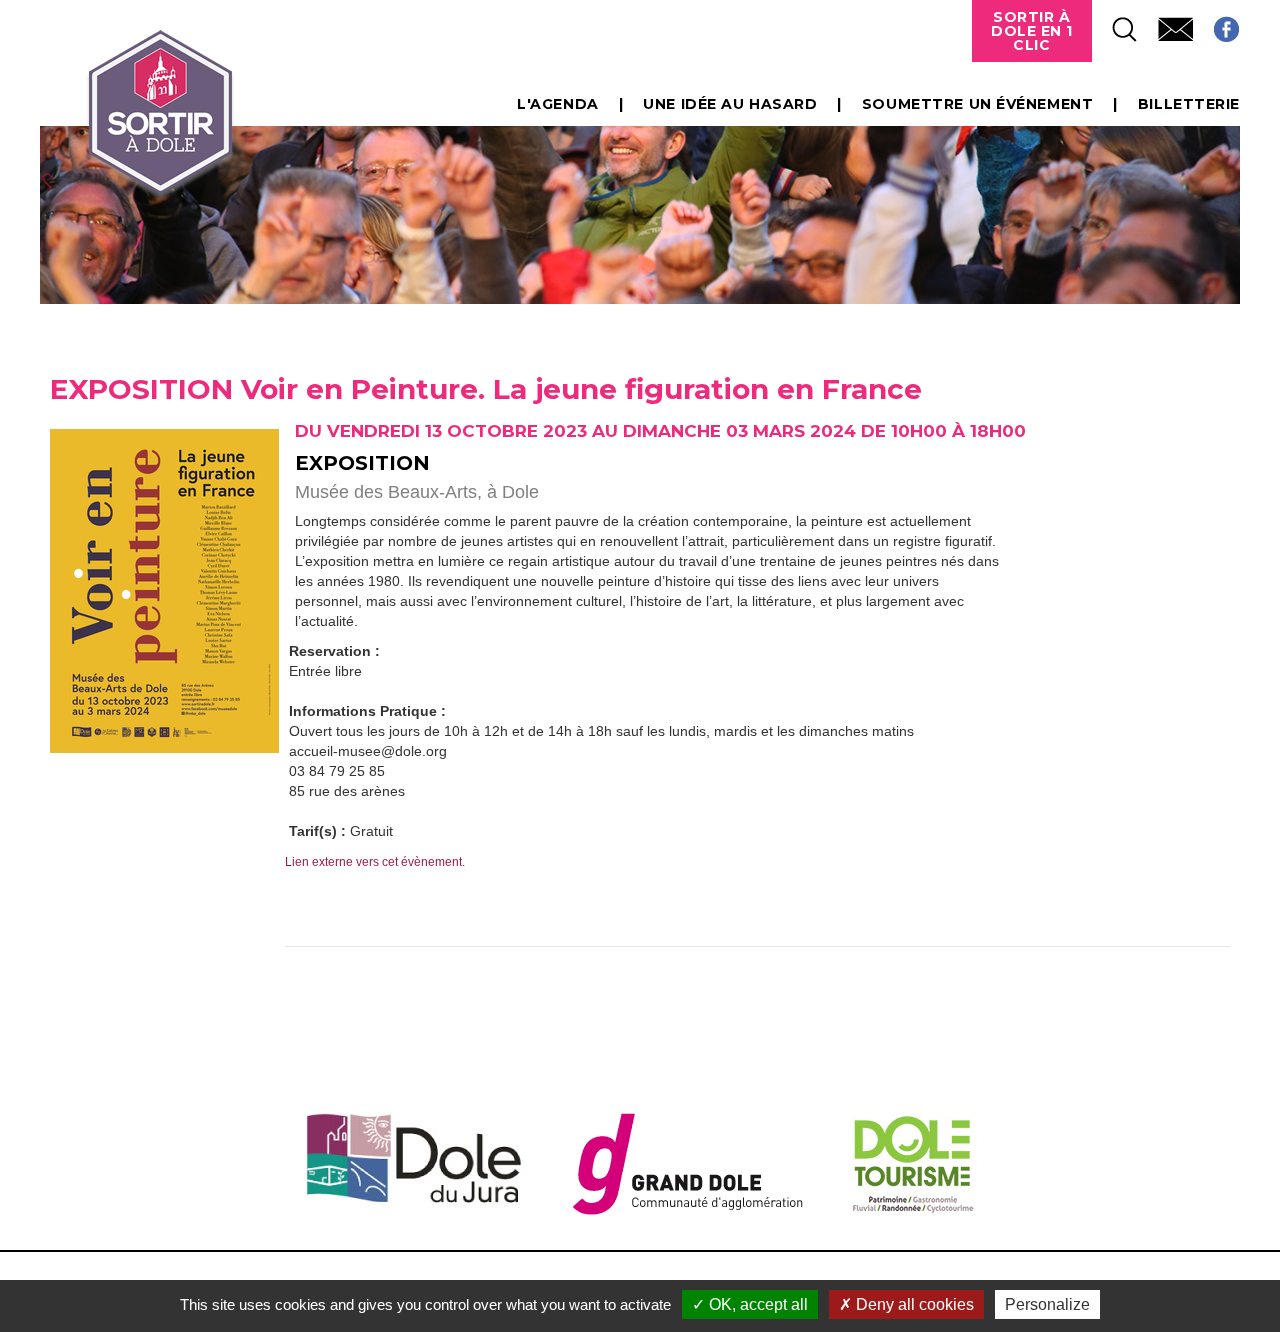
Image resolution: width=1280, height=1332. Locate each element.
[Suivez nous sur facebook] (1216, 23)
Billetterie (1189, 104)
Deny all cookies (913, 1304)
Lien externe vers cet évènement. (375, 862)
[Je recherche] (1115, 23)
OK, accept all (756, 1304)
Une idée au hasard (730, 104)
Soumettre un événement (977, 104)
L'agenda (557, 104)
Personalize (1047, 1304)
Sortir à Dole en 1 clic (1032, 31)
